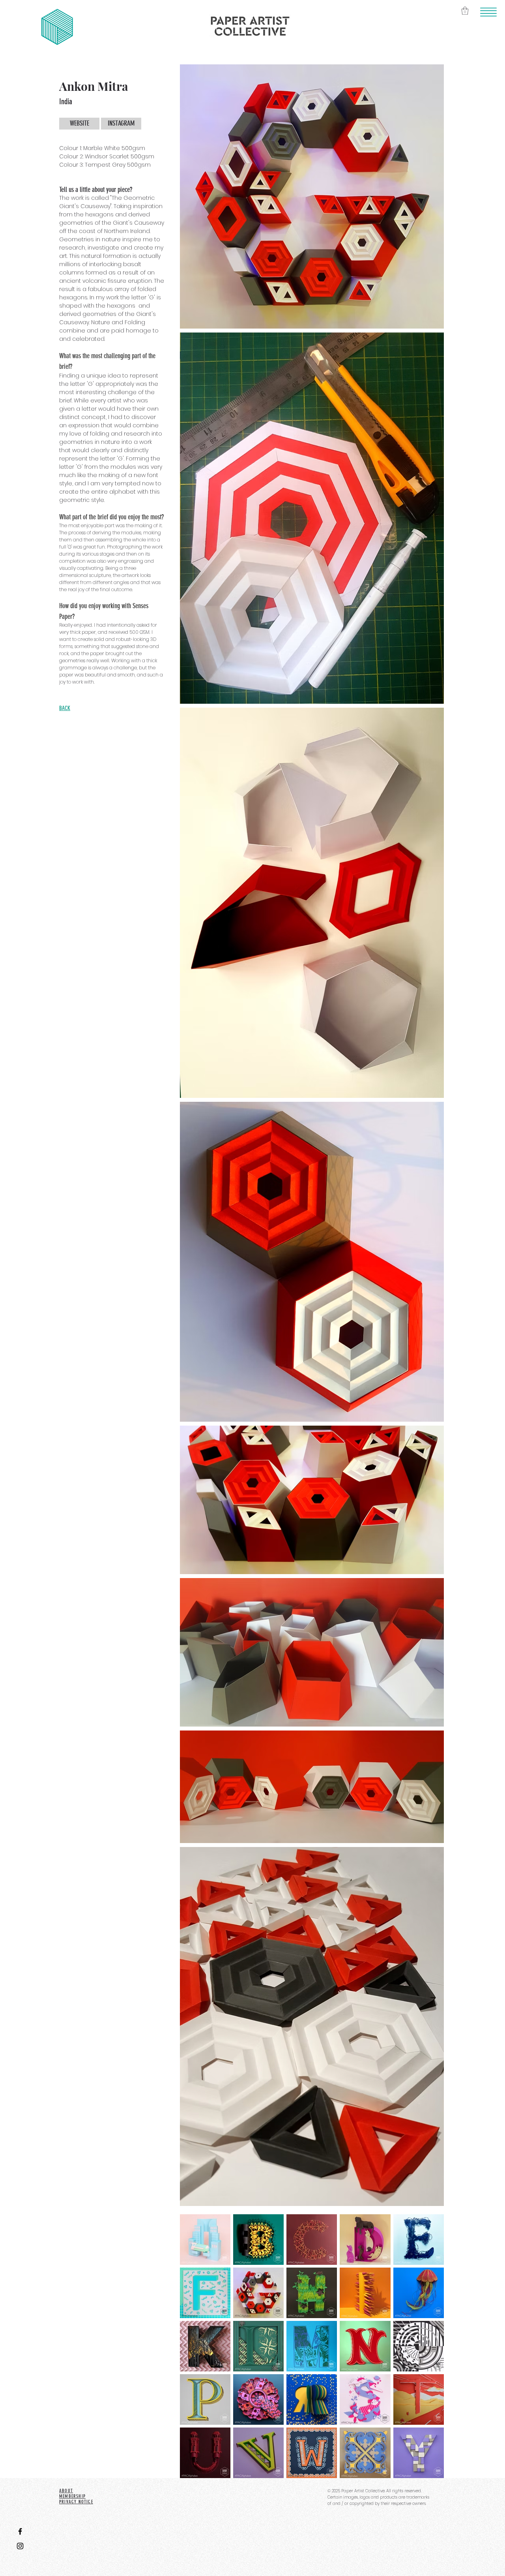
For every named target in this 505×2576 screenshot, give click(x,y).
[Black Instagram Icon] (20, 2546)
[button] (489, 12)
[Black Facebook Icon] (20, 2531)
